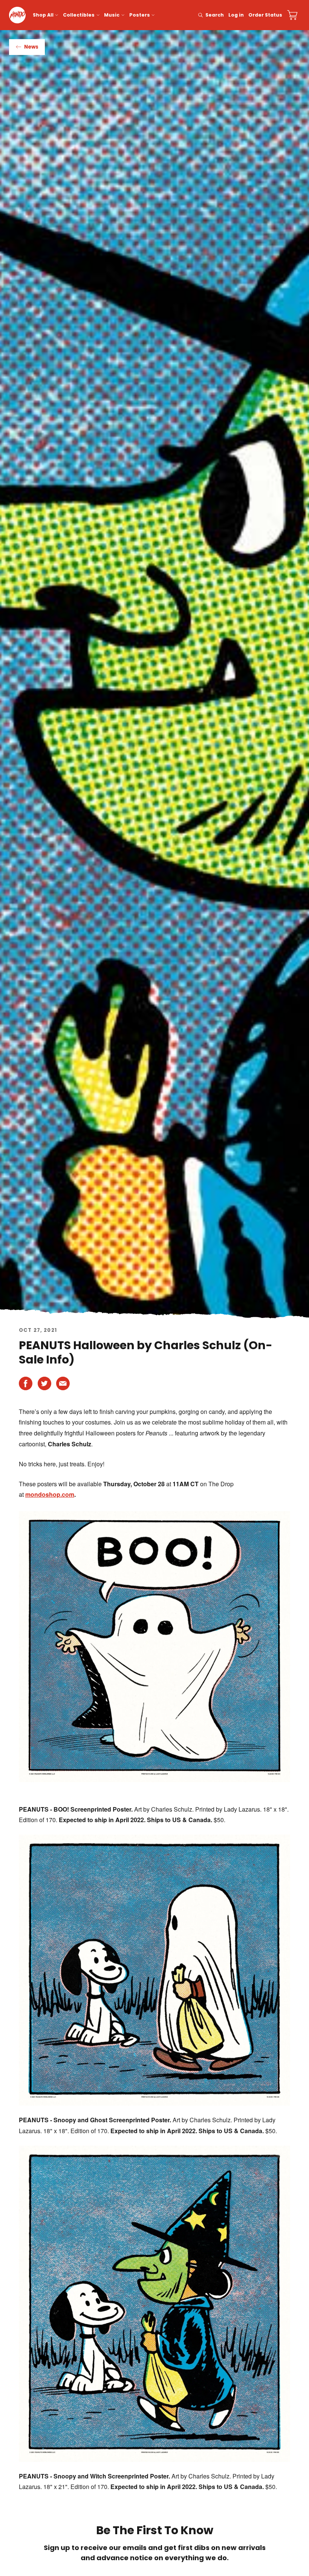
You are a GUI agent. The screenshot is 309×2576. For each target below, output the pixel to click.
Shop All (43, 15)
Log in (236, 15)
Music (112, 15)
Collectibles (79, 15)
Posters (140, 15)
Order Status (265, 15)
